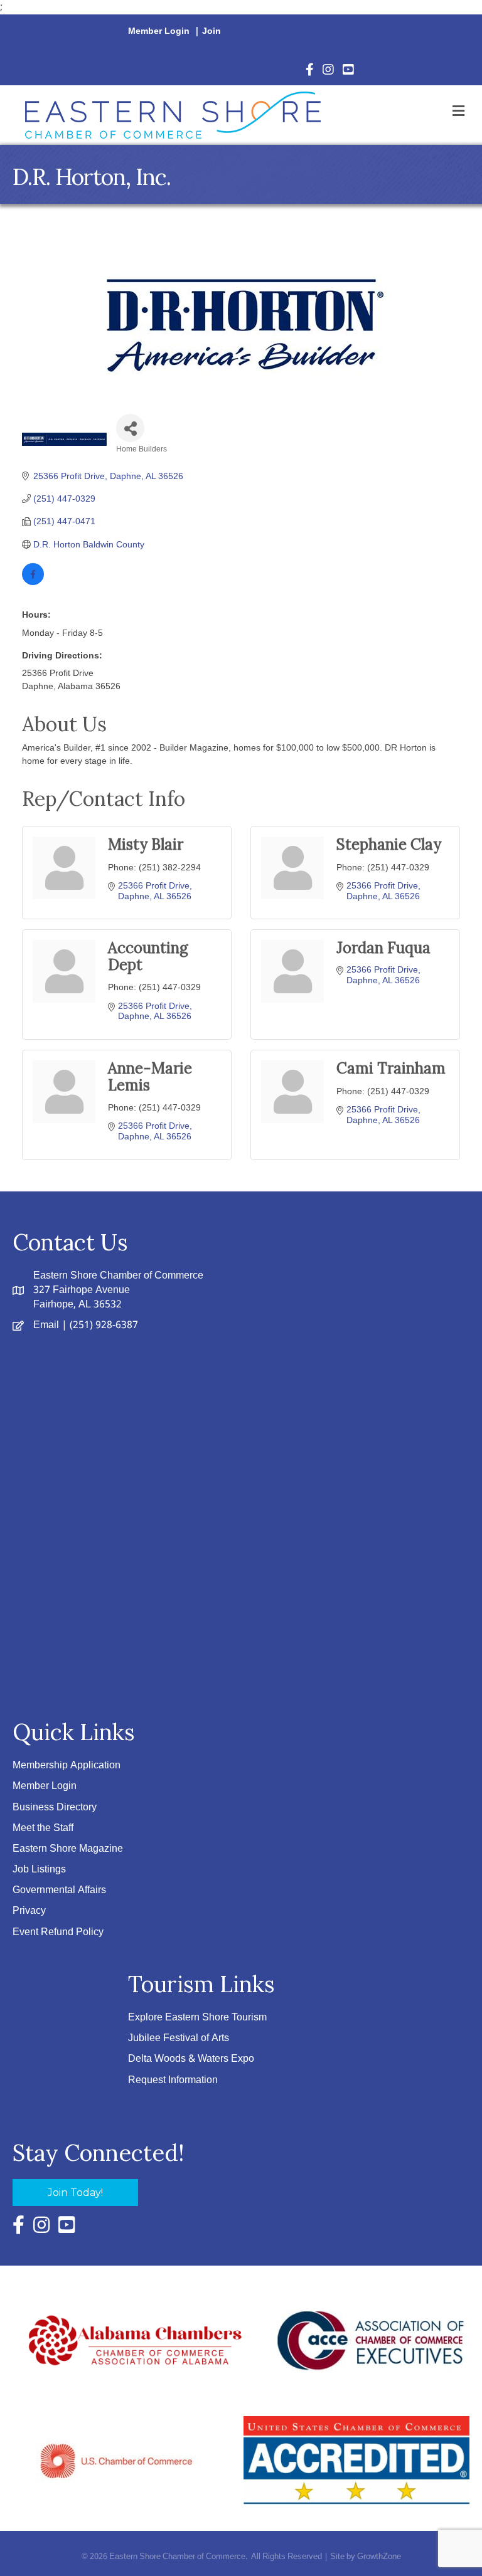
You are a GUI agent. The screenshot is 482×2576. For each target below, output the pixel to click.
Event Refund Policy (58, 1932)
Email (46, 1325)
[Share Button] (130, 428)
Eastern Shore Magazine (68, 1849)
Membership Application (67, 1766)
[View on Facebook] (33, 582)
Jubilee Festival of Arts (179, 2038)
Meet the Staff (43, 1828)
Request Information (173, 2080)
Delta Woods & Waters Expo (191, 2059)
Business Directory (55, 1808)
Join (212, 31)
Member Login (159, 31)
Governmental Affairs (59, 1890)
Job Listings (39, 1870)
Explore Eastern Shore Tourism (197, 2018)
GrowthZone (379, 2557)
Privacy (29, 1911)
